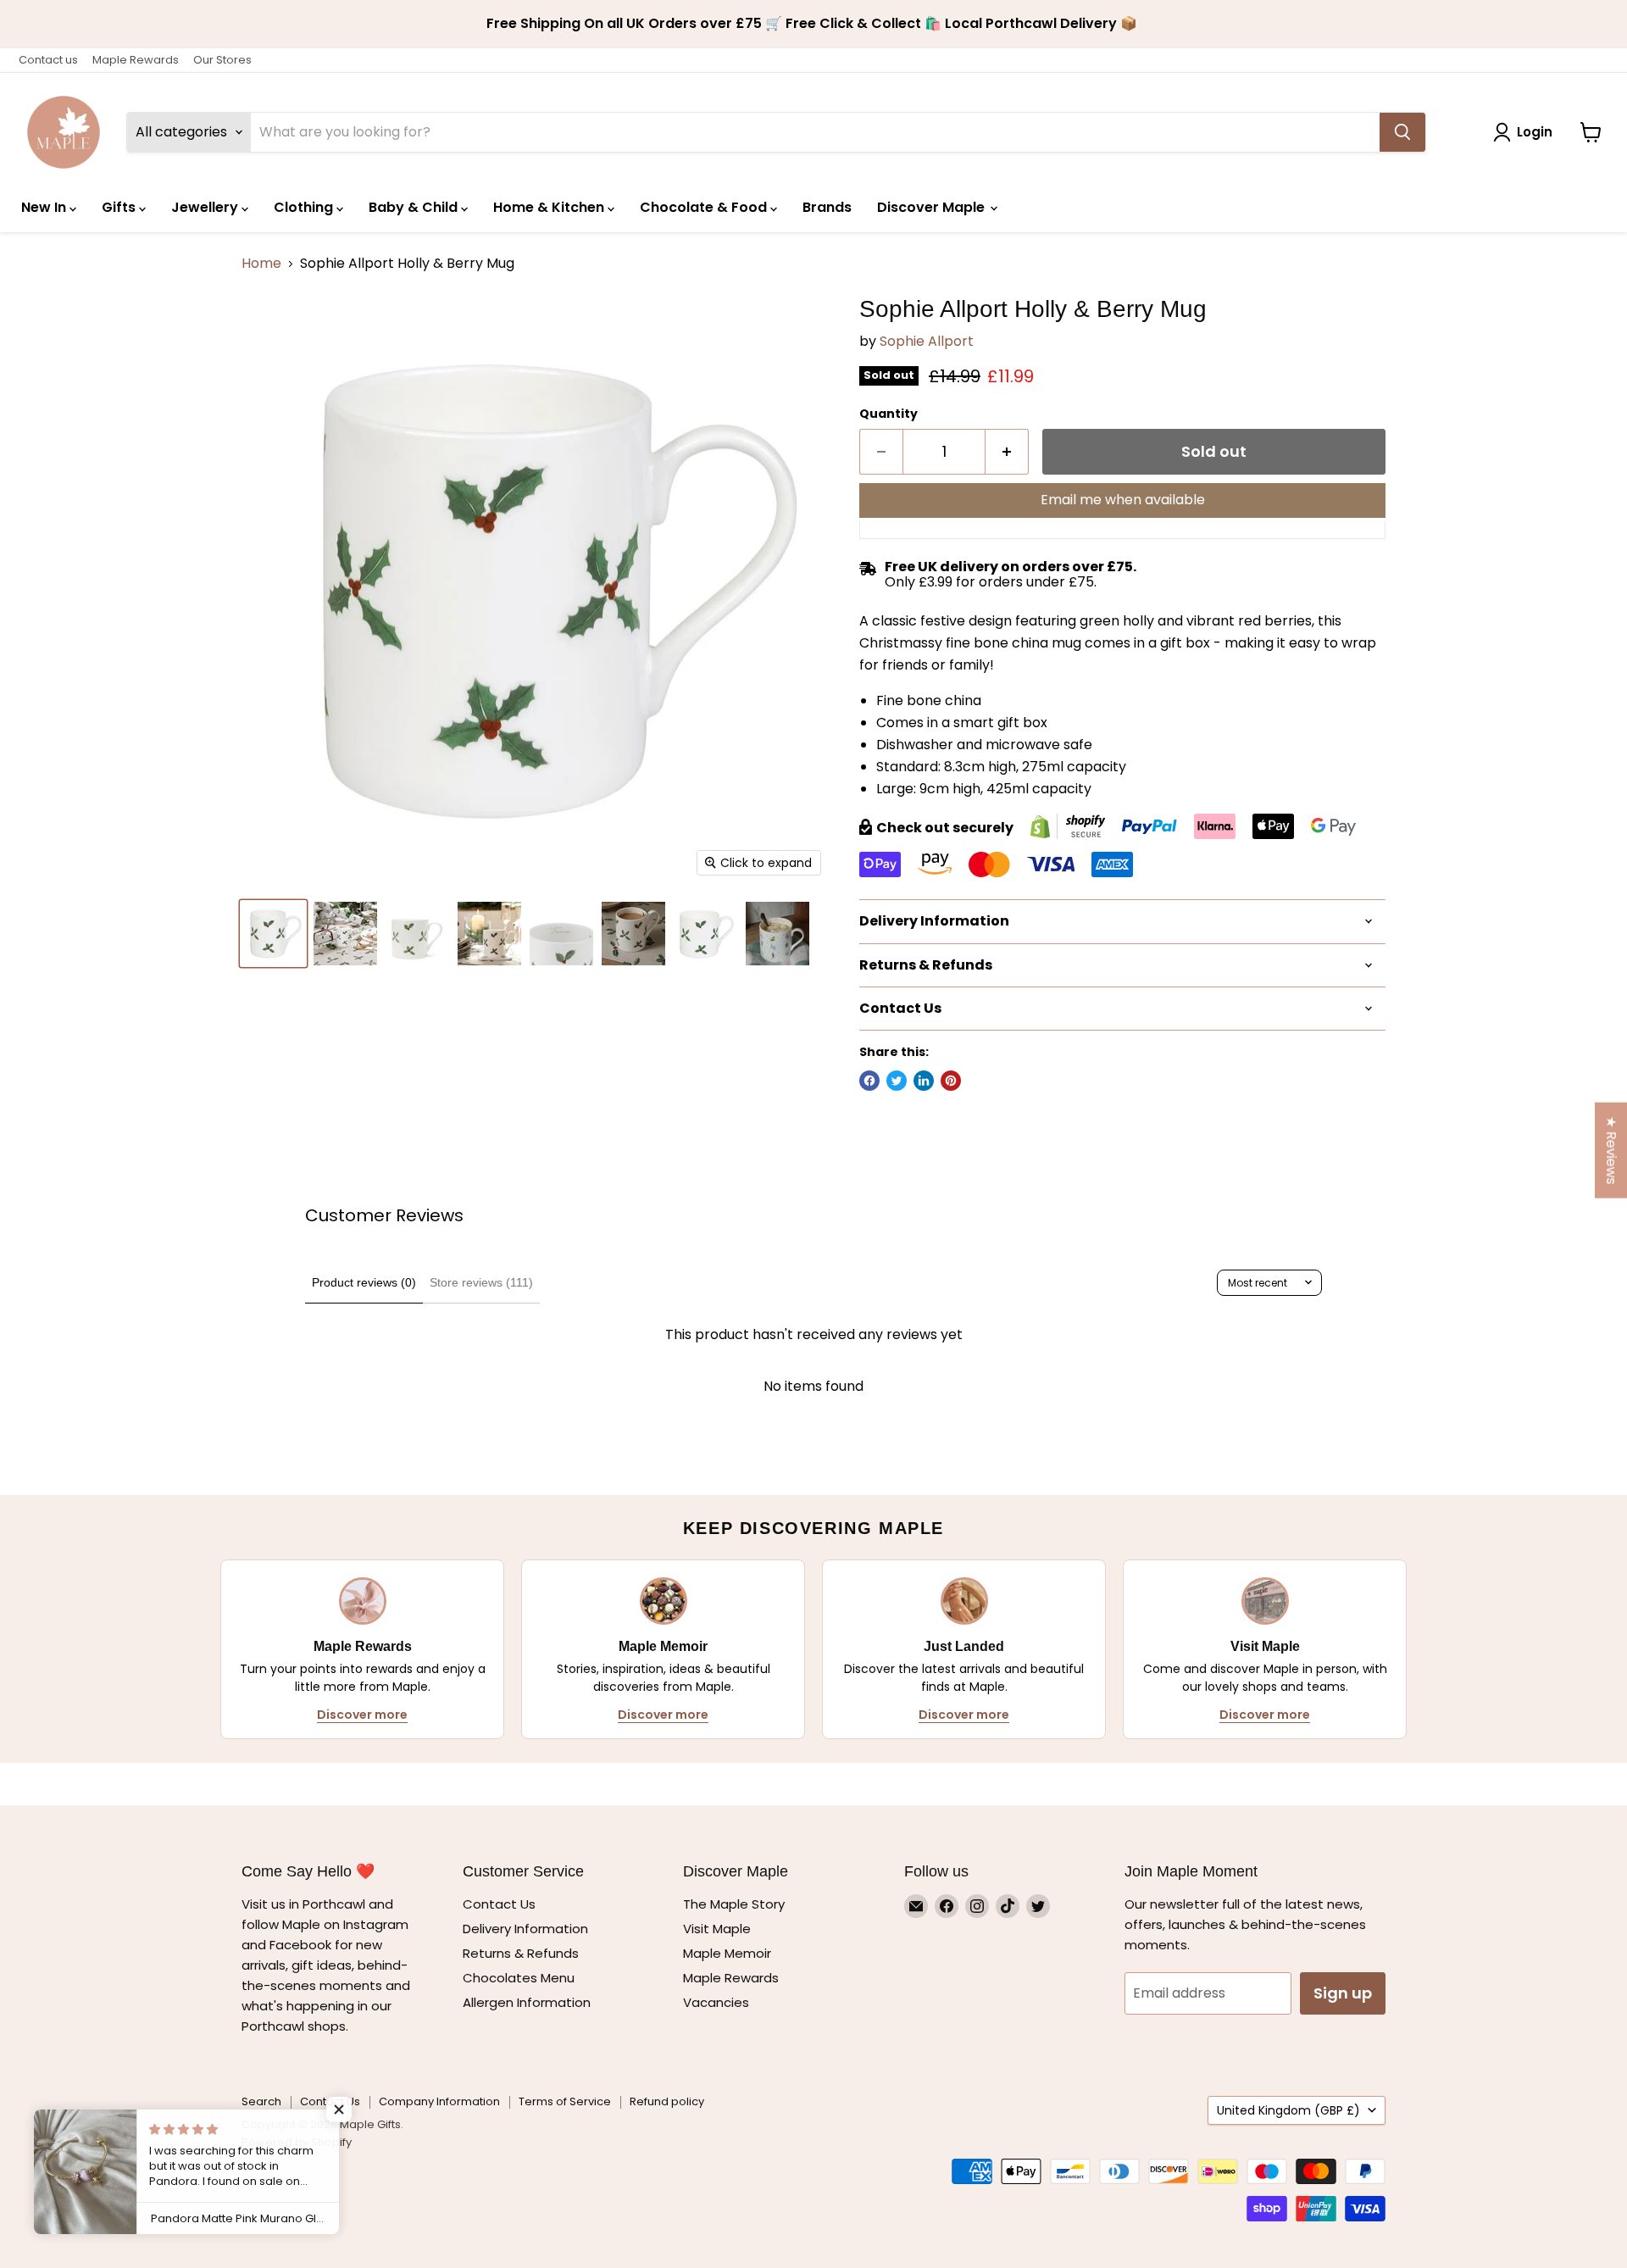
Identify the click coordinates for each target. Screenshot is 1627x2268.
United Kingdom (1288, 2110)
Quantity (888, 414)
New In (45, 207)
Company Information (439, 2101)
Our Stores (222, 60)
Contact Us (499, 1904)
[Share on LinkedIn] (924, 1081)
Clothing (305, 207)
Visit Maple (717, 1929)
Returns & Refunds (521, 1953)
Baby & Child (415, 207)
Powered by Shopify (297, 2142)
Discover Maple (933, 207)
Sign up (1343, 1993)
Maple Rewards (136, 60)
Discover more (362, 1715)
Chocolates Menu (519, 1978)
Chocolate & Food (705, 207)
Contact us (48, 60)
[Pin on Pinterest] (951, 1081)
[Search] (1402, 132)
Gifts (120, 207)
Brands (827, 207)
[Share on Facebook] (869, 1081)
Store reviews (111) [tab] (481, 1282)
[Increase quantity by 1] (1007, 452)
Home (261, 264)
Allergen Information (527, 2002)
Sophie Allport (927, 341)
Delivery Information (525, 1929)
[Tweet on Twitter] (897, 1081)
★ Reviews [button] (1611, 1151)
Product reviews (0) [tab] (364, 1282)
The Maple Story (736, 1904)
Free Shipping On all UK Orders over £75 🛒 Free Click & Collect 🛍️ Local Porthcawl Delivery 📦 (813, 24)
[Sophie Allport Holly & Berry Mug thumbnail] (273, 934)
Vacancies (716, 2002)
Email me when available (1123, 500)
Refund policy (667, 2101)
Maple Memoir (727, 1953)
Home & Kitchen (550, 207)
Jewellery (206, 207)
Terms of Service (565, 2101)
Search (261, 2101)
